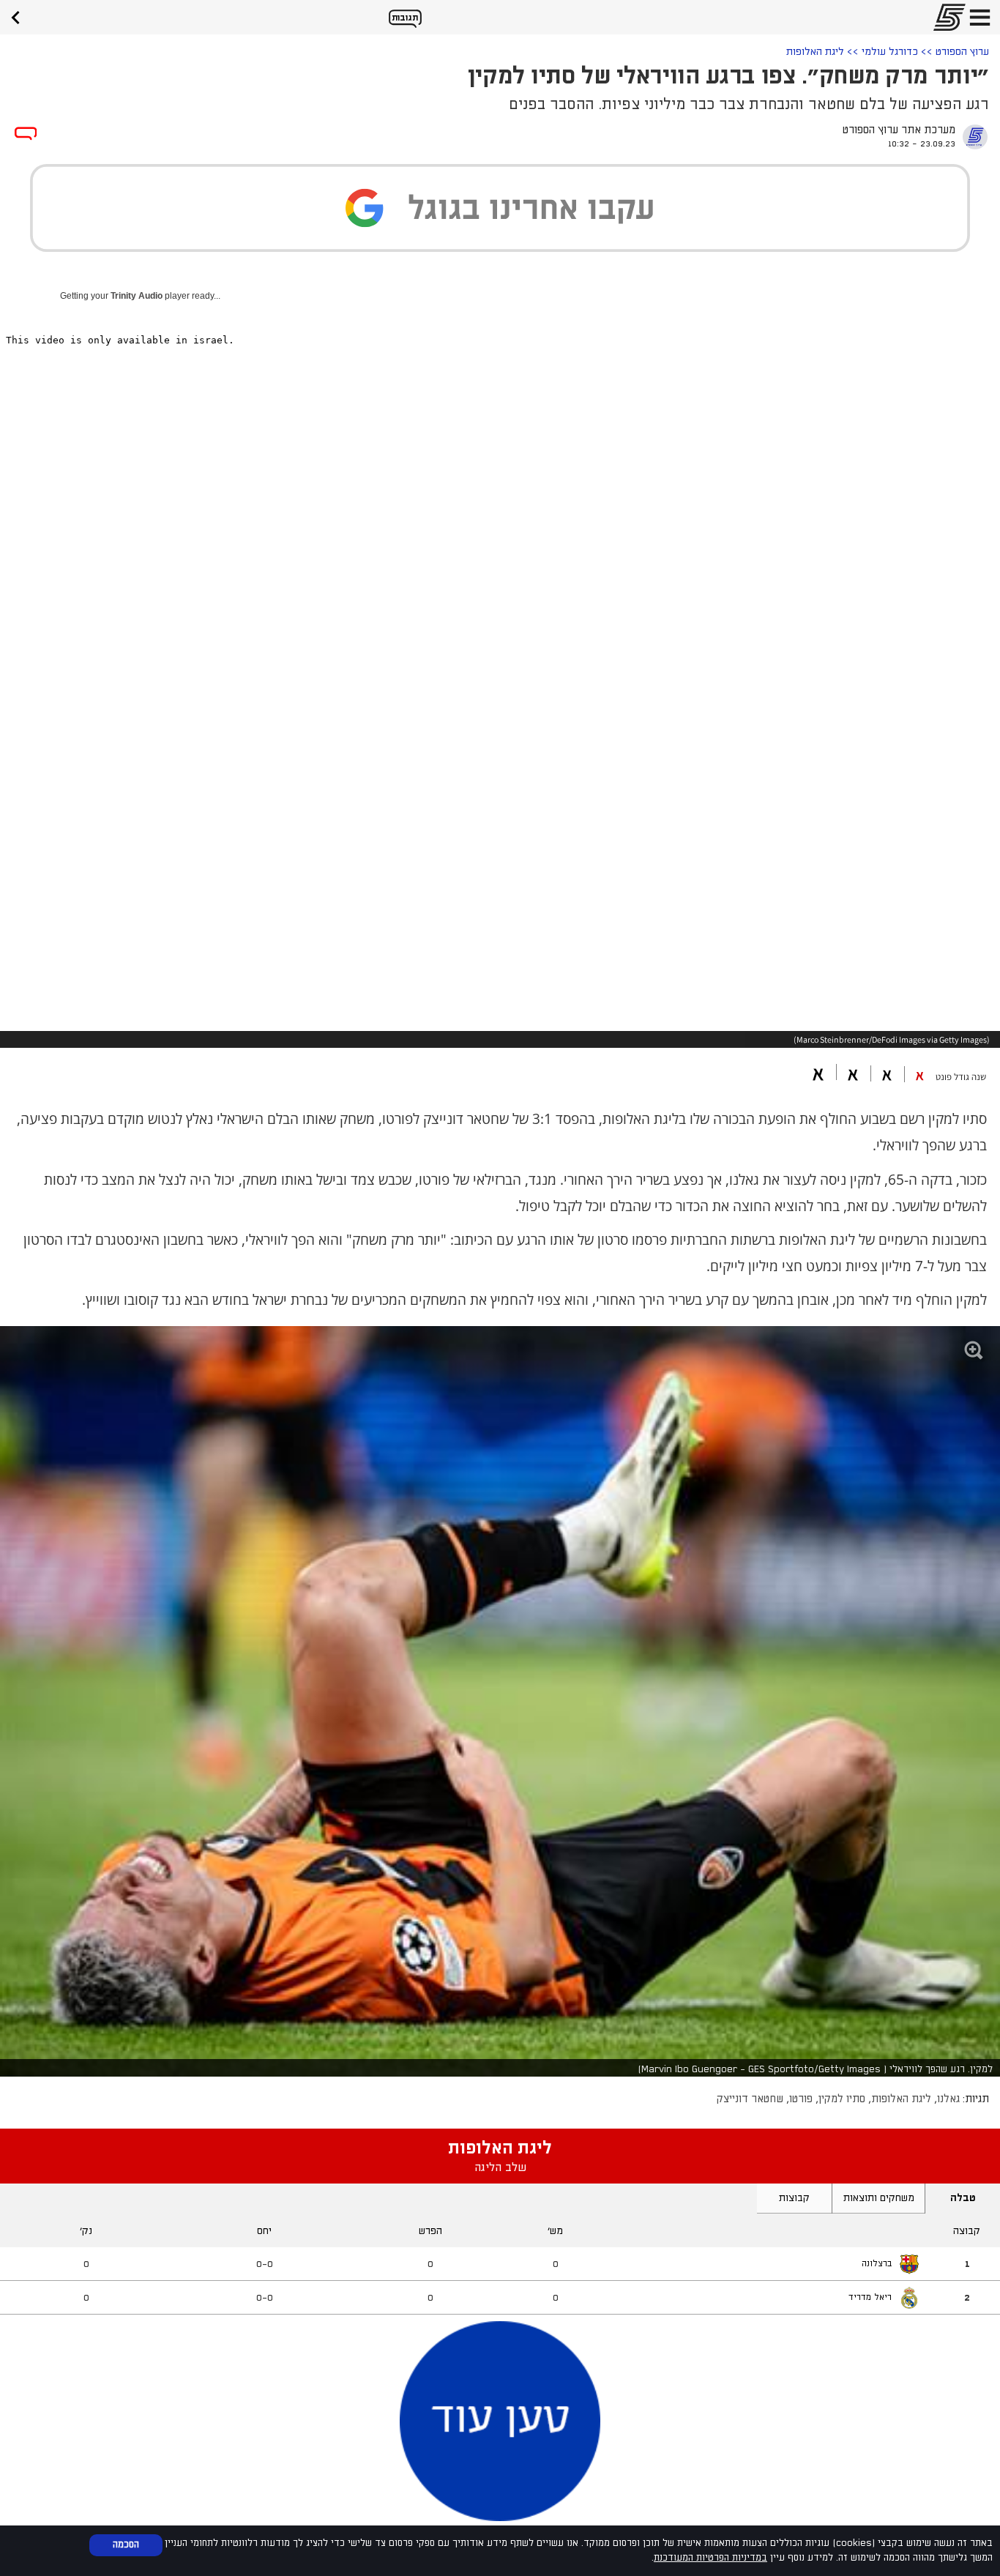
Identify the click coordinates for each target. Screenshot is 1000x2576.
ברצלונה (877, 2264)
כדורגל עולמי (890, 52)
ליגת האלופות (815, 52)
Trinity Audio (137, 296)
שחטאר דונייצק (750, 2099)
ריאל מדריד (870, 2297)
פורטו (801, 2099)
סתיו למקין (842, 2099)
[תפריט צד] (980, 17)
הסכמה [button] (126, 2545)
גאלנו (948, 2099)
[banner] (20, 16)
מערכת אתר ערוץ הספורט (899, 130)
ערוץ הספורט (962, 52)
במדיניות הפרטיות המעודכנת (710, 2558)
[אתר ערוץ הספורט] (945, 17)
